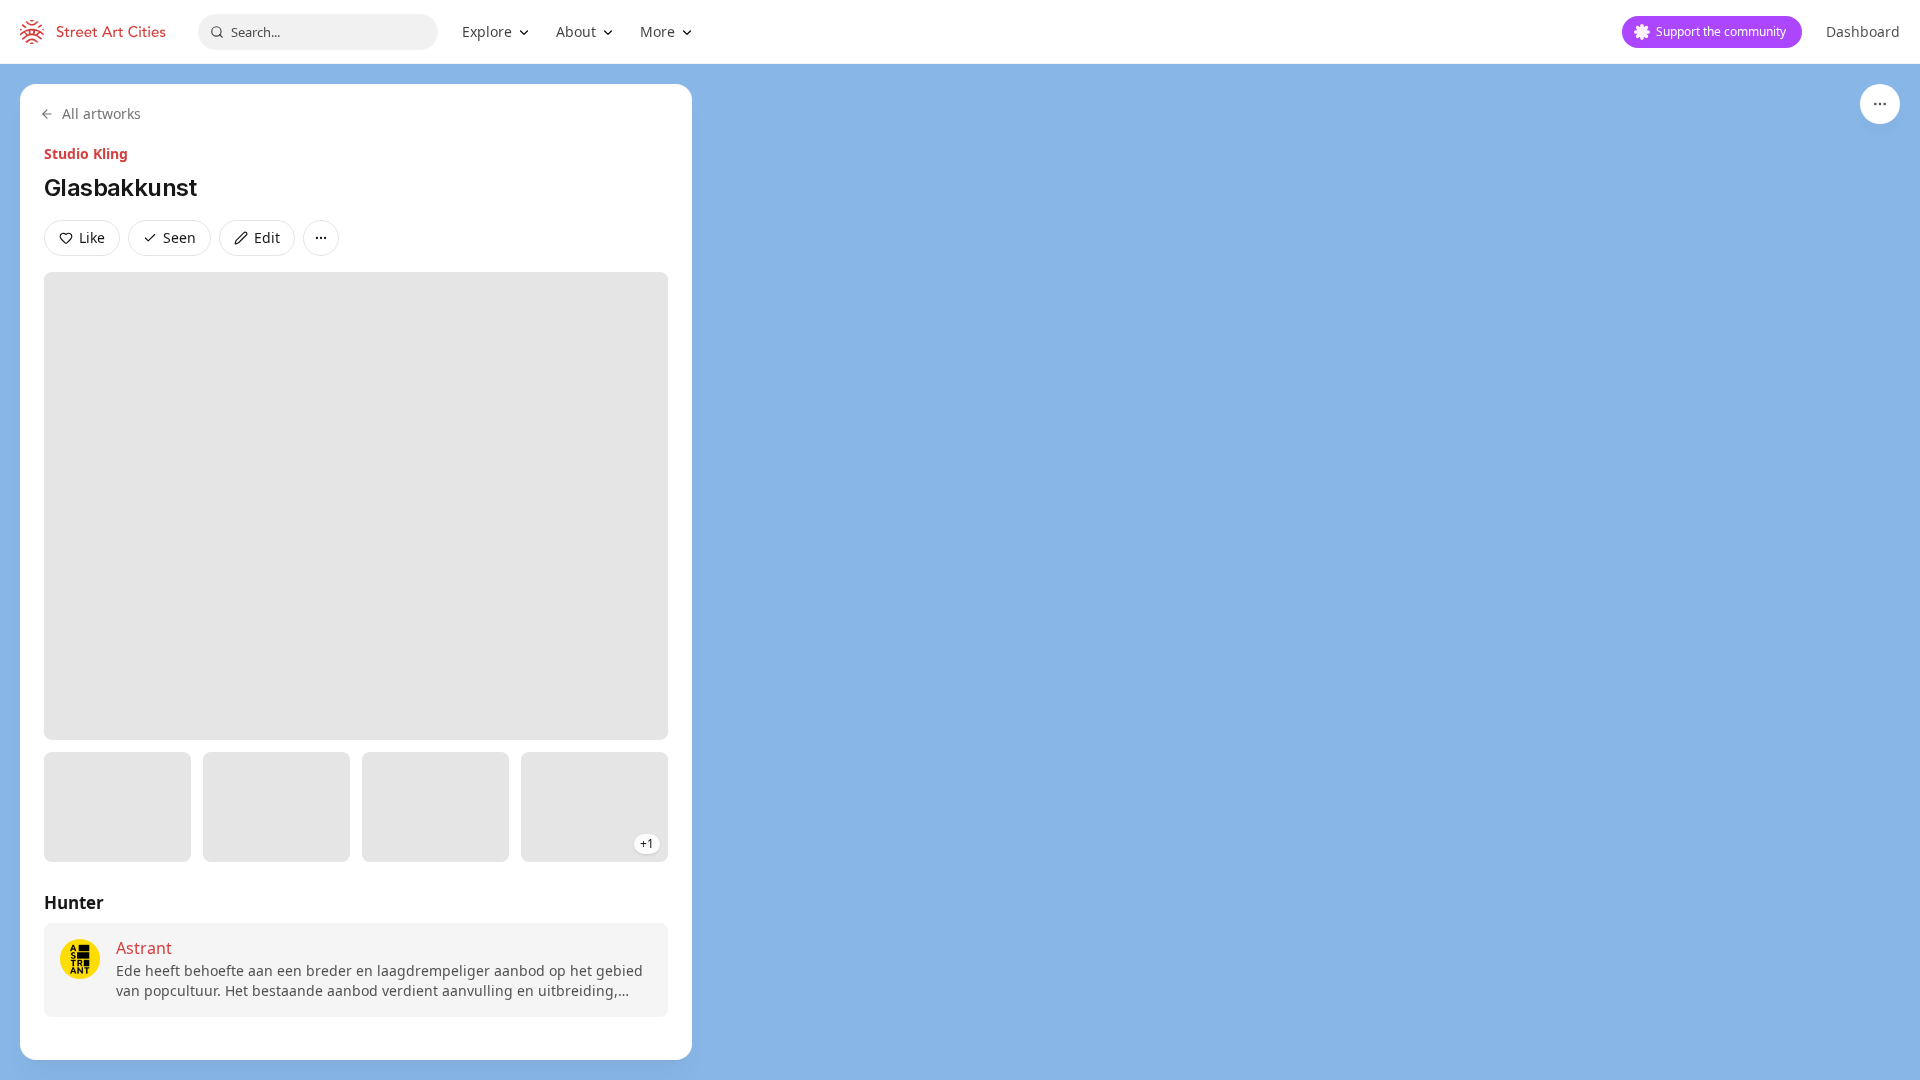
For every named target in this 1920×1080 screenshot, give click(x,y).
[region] (960, 572)
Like (92, 237)
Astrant (144, 948)
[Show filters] (1880, 104)
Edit (267, 237)
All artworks (101, 113)
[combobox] (318, 32)
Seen (179, 237)
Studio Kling (86, 153)
